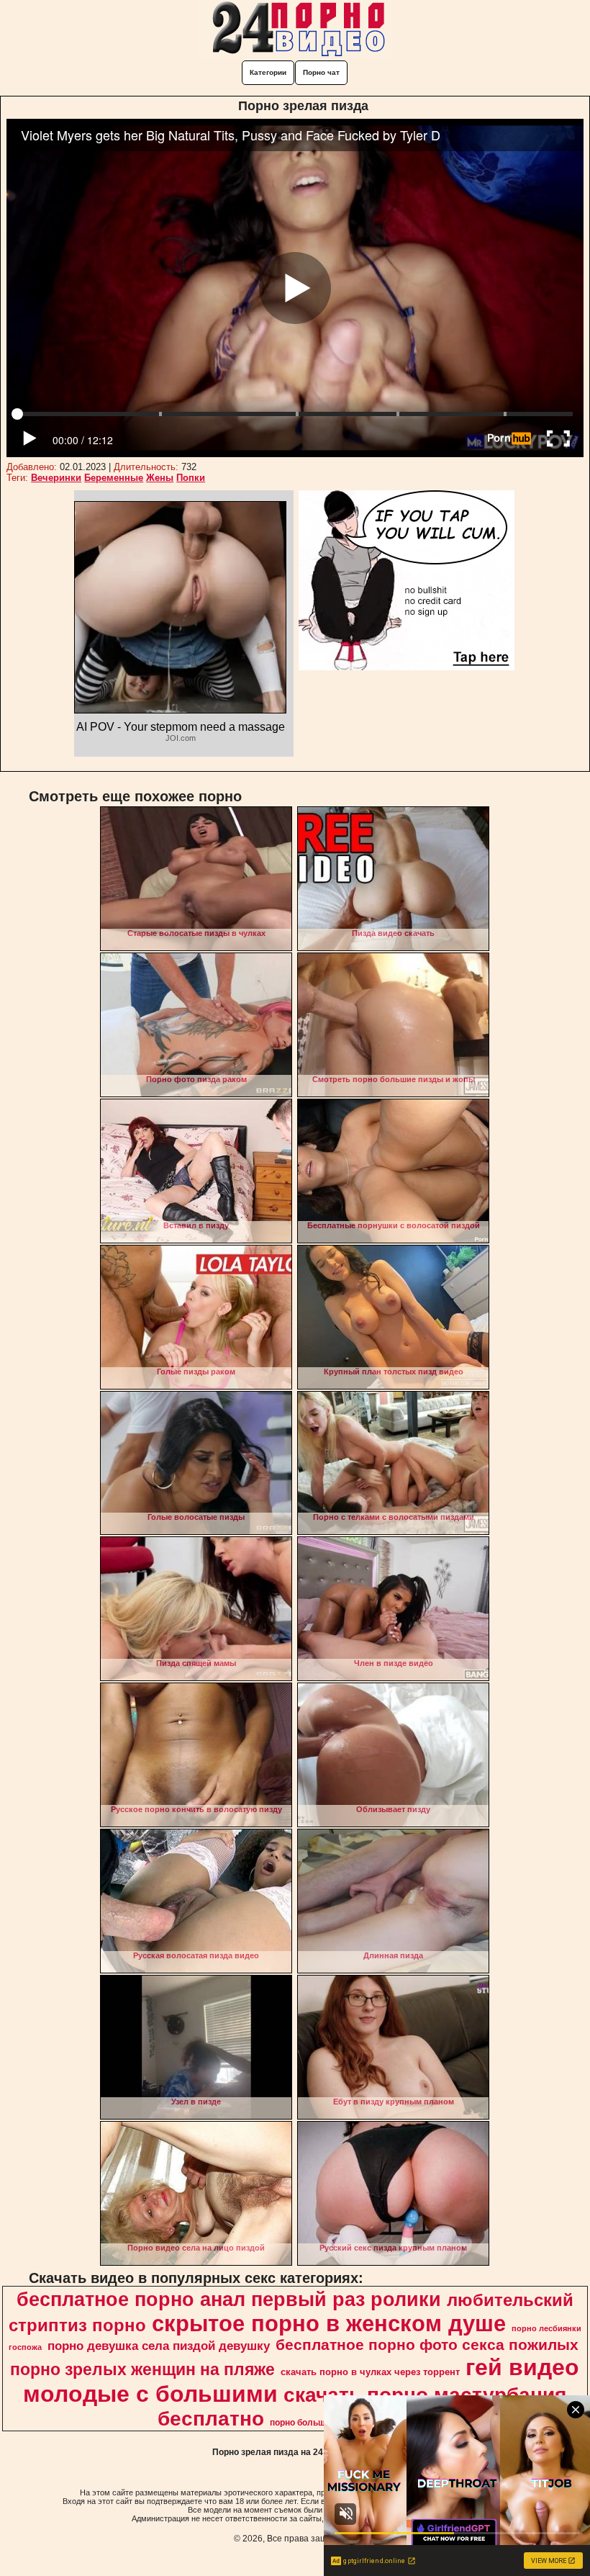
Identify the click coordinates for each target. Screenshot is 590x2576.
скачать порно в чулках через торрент (370, 2372)
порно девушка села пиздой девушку (159, 2346)
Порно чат (321, 72)
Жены (160, 478)
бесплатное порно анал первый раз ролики (229, 2300)
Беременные (114, 478)
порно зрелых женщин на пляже (142, 2369)
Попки (191, 478)
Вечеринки (56, 478)
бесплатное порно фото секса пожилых (427, 2345)
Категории (268, 72)
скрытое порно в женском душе (329, 2323)
